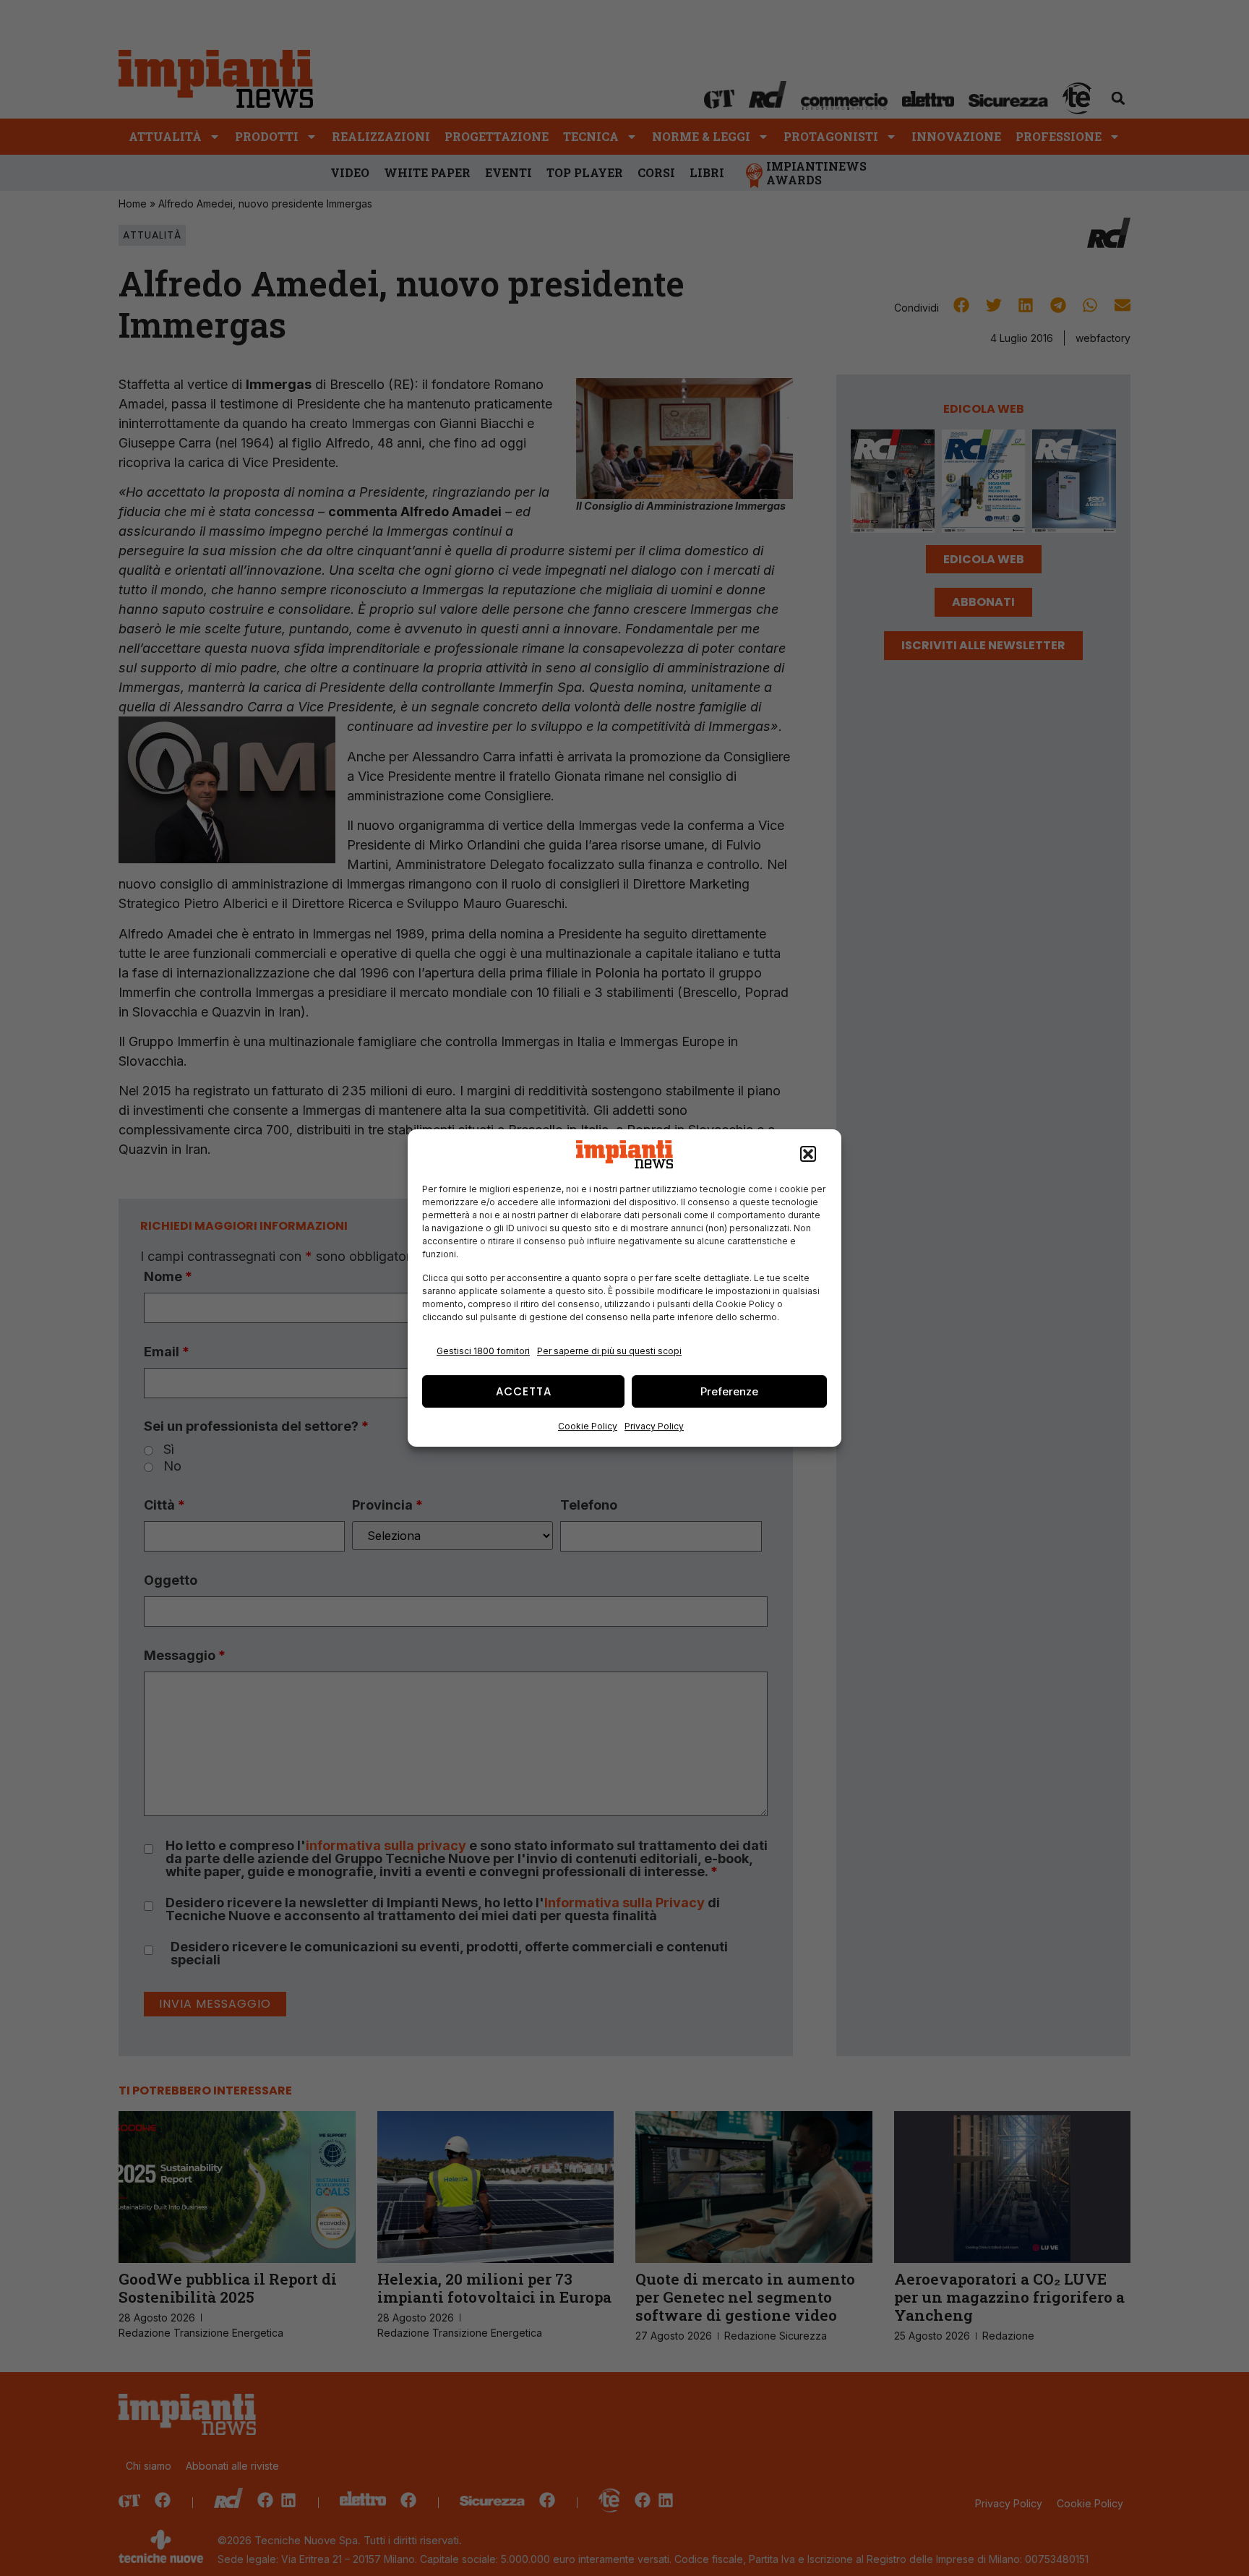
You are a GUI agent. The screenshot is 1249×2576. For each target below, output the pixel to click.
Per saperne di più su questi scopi (609, 1351)
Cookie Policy (588, 1426)
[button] (808, 1155)
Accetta (524, 1391)
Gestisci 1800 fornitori (483, 1351)
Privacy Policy (654, 1426)
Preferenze (729, 1391)
